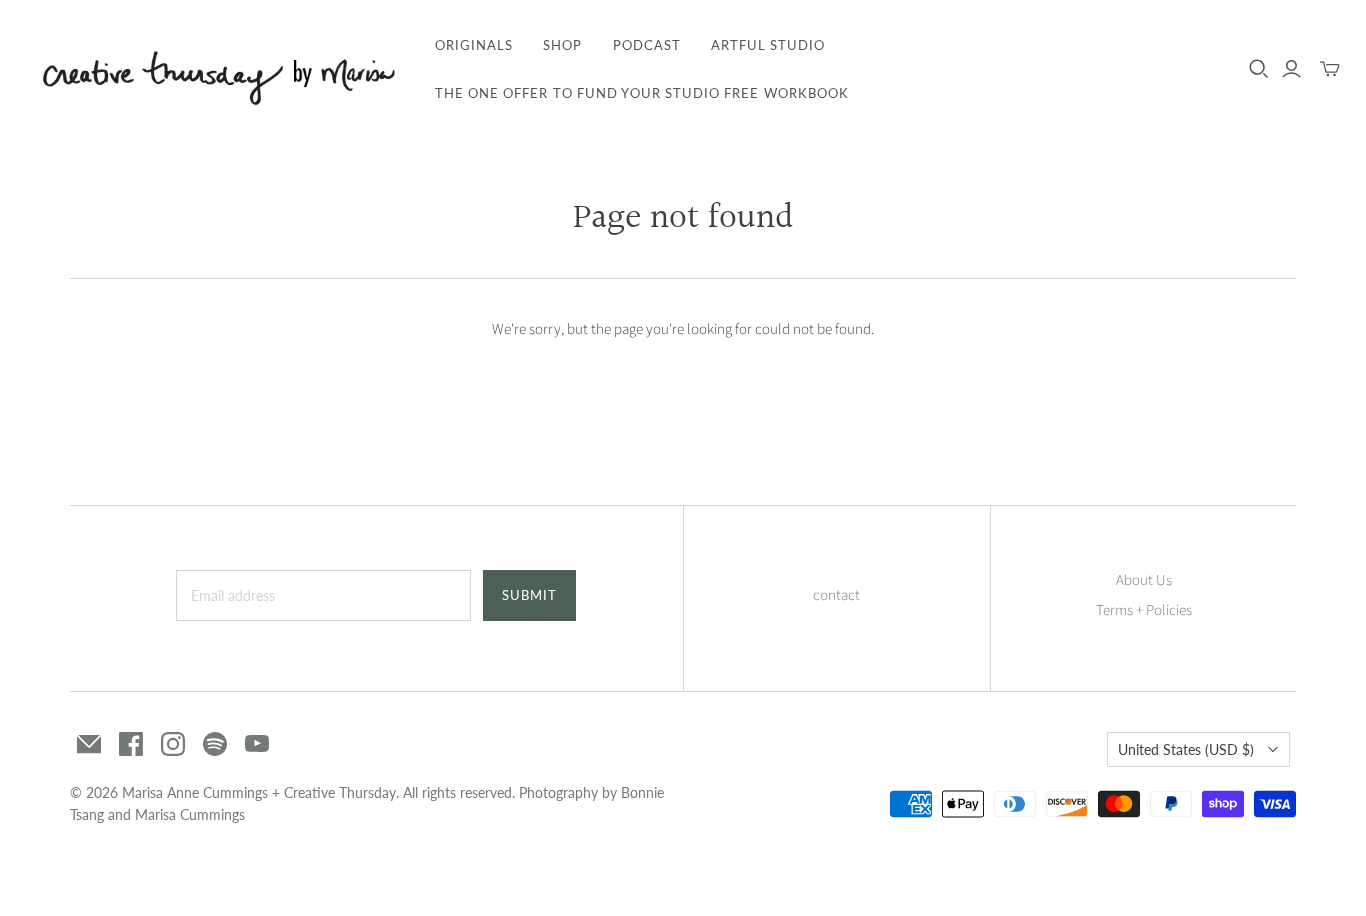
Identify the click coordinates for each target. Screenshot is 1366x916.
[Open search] (1259, 69)
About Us (1144, 580)
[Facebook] (131, 744)
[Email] (89, 744)
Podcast (647, 45)
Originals (474, 45)
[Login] (1291, 69)
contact (836, 595)
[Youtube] (257, 744)
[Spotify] (215, 744)
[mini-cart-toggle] (1330, 69)
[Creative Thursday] (215, 69)
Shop (562, 45)
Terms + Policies (1144, 610)
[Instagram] (173, 744)
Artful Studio (768, 45)
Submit (529, 595)
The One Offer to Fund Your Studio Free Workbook (642, 93)
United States (1186, 749)
